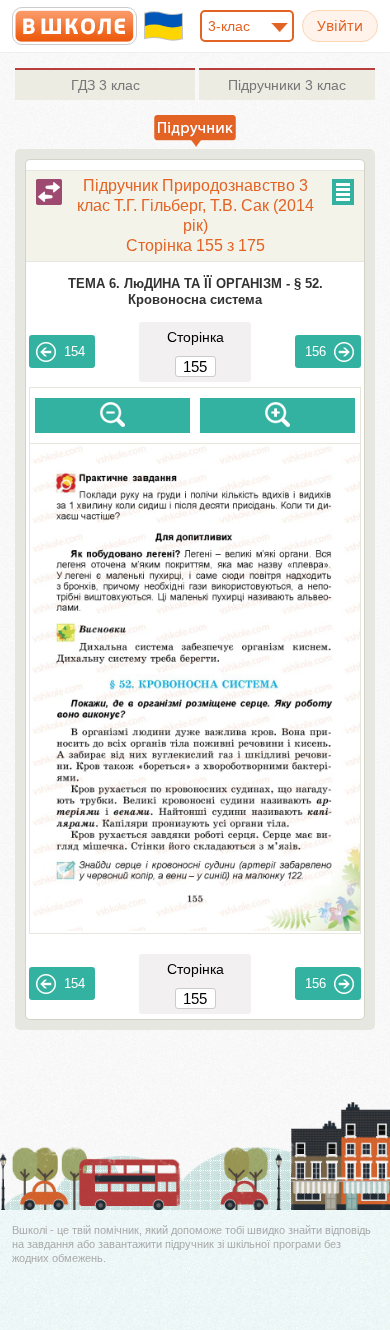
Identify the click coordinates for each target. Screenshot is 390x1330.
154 (74, 351)
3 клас (105, 85)
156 (315, 351)
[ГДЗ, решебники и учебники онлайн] (74, 26)
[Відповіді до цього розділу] (49, 192)
